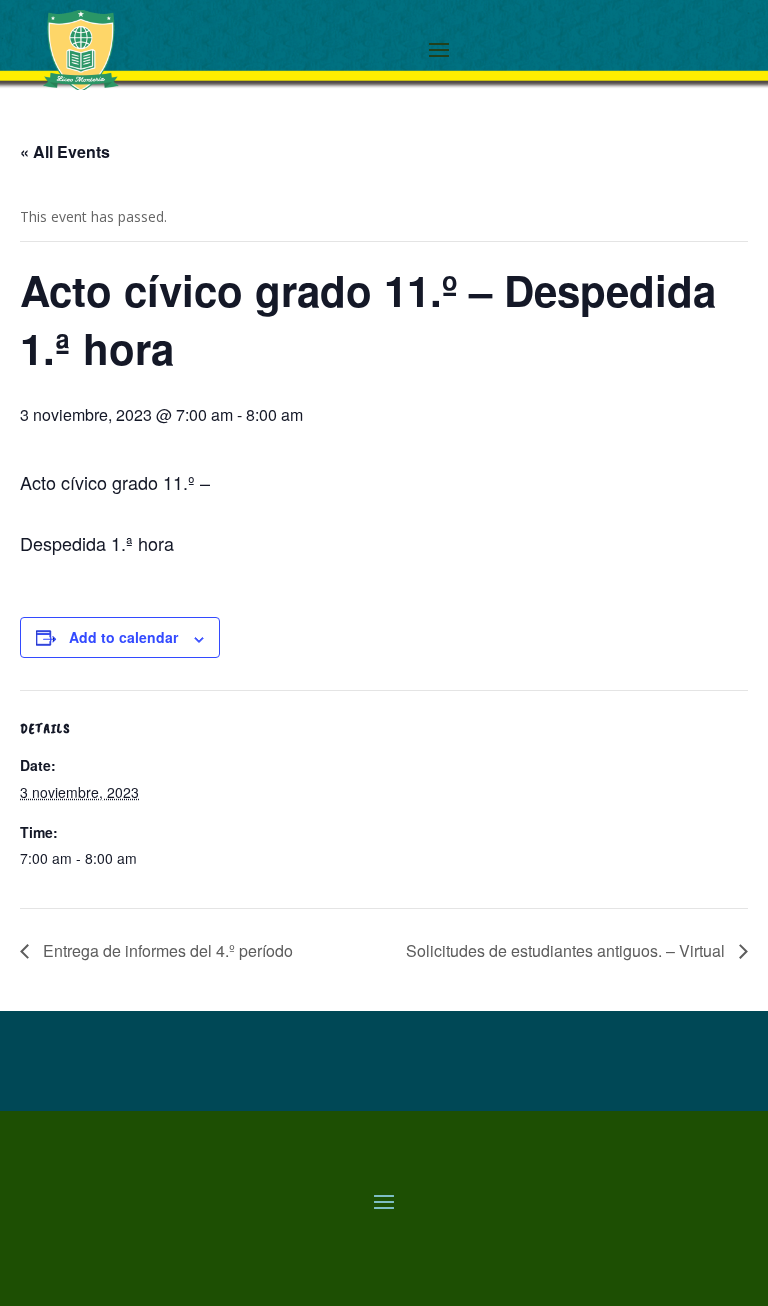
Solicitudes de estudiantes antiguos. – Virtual (567, 950)
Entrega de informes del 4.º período (166, 950)
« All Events (65, 151)
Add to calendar (123, 637)
